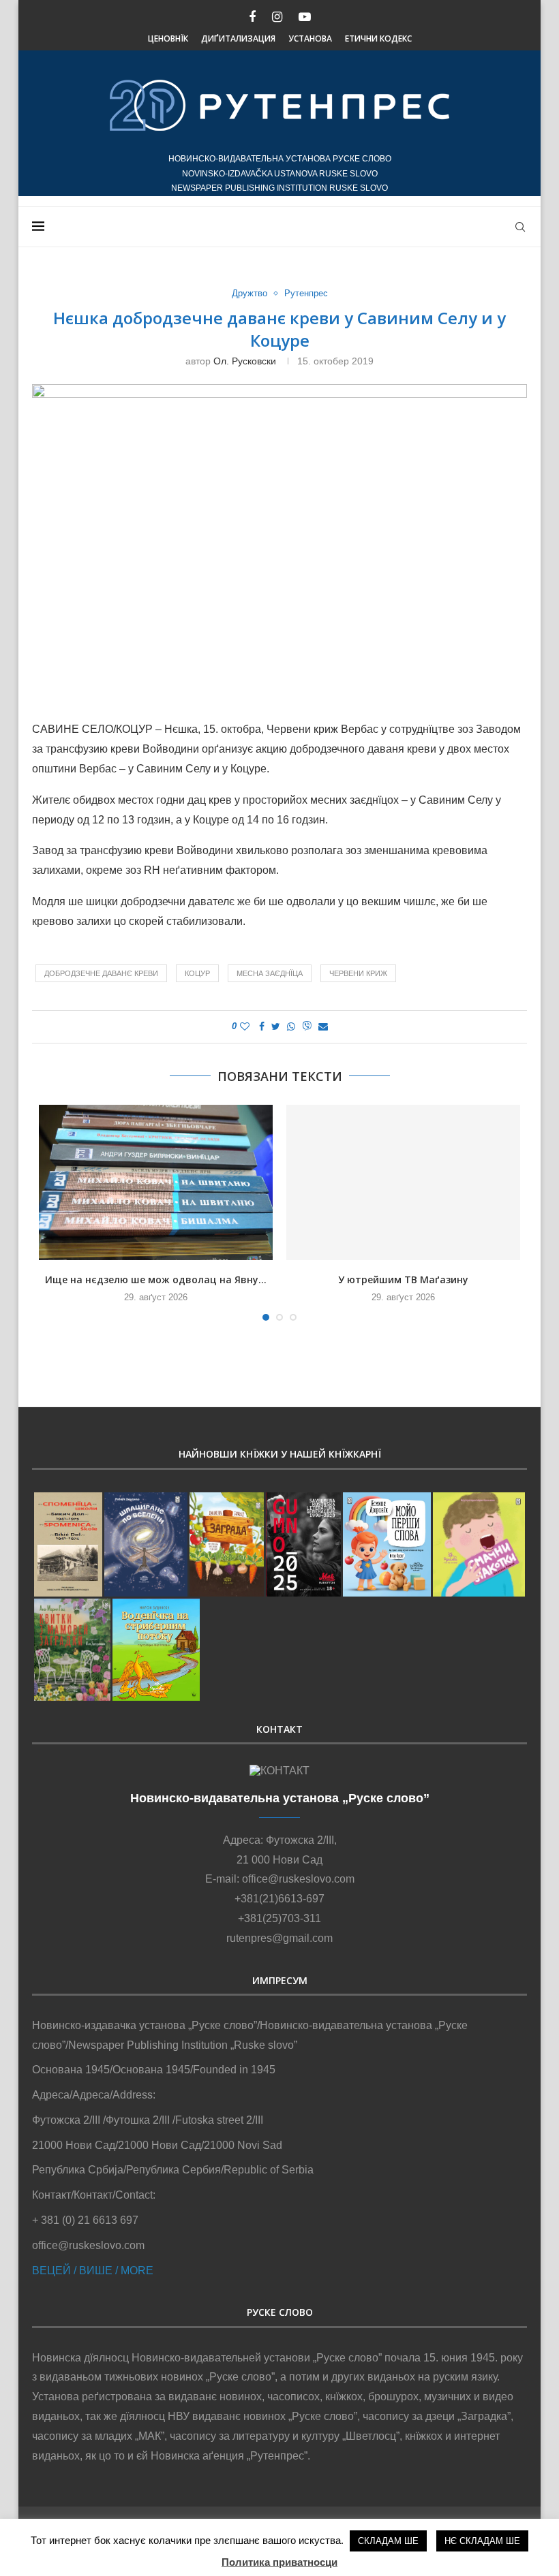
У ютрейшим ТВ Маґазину (403, 1279)
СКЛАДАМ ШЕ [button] (388, 2541)
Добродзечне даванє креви (101, 973)
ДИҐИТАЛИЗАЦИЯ (238, 38)
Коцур (197, 973)
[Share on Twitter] (276, 1026)
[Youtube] (305, 17)
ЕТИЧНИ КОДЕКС (378, 38)
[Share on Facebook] (262, 1026)
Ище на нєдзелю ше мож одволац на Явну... (156, 1279)
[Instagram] (277, 17)
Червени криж (358, 973)
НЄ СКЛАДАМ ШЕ (482, 2541)
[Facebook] (252, 17)
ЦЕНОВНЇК (168, 38)
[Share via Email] (323, 1026)
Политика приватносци (279, 2562)
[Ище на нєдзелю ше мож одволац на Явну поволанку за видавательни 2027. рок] (156, 1183)
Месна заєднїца (270, 973)
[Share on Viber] (307, 1027)
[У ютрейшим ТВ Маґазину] (403, 1183)
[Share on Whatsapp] (291, 1026)
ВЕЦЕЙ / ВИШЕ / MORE (93, 2271)
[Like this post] (245, 1026)
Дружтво (250, 293)
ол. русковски (245, 361)
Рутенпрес (306, 293)
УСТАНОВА (310, 38)
